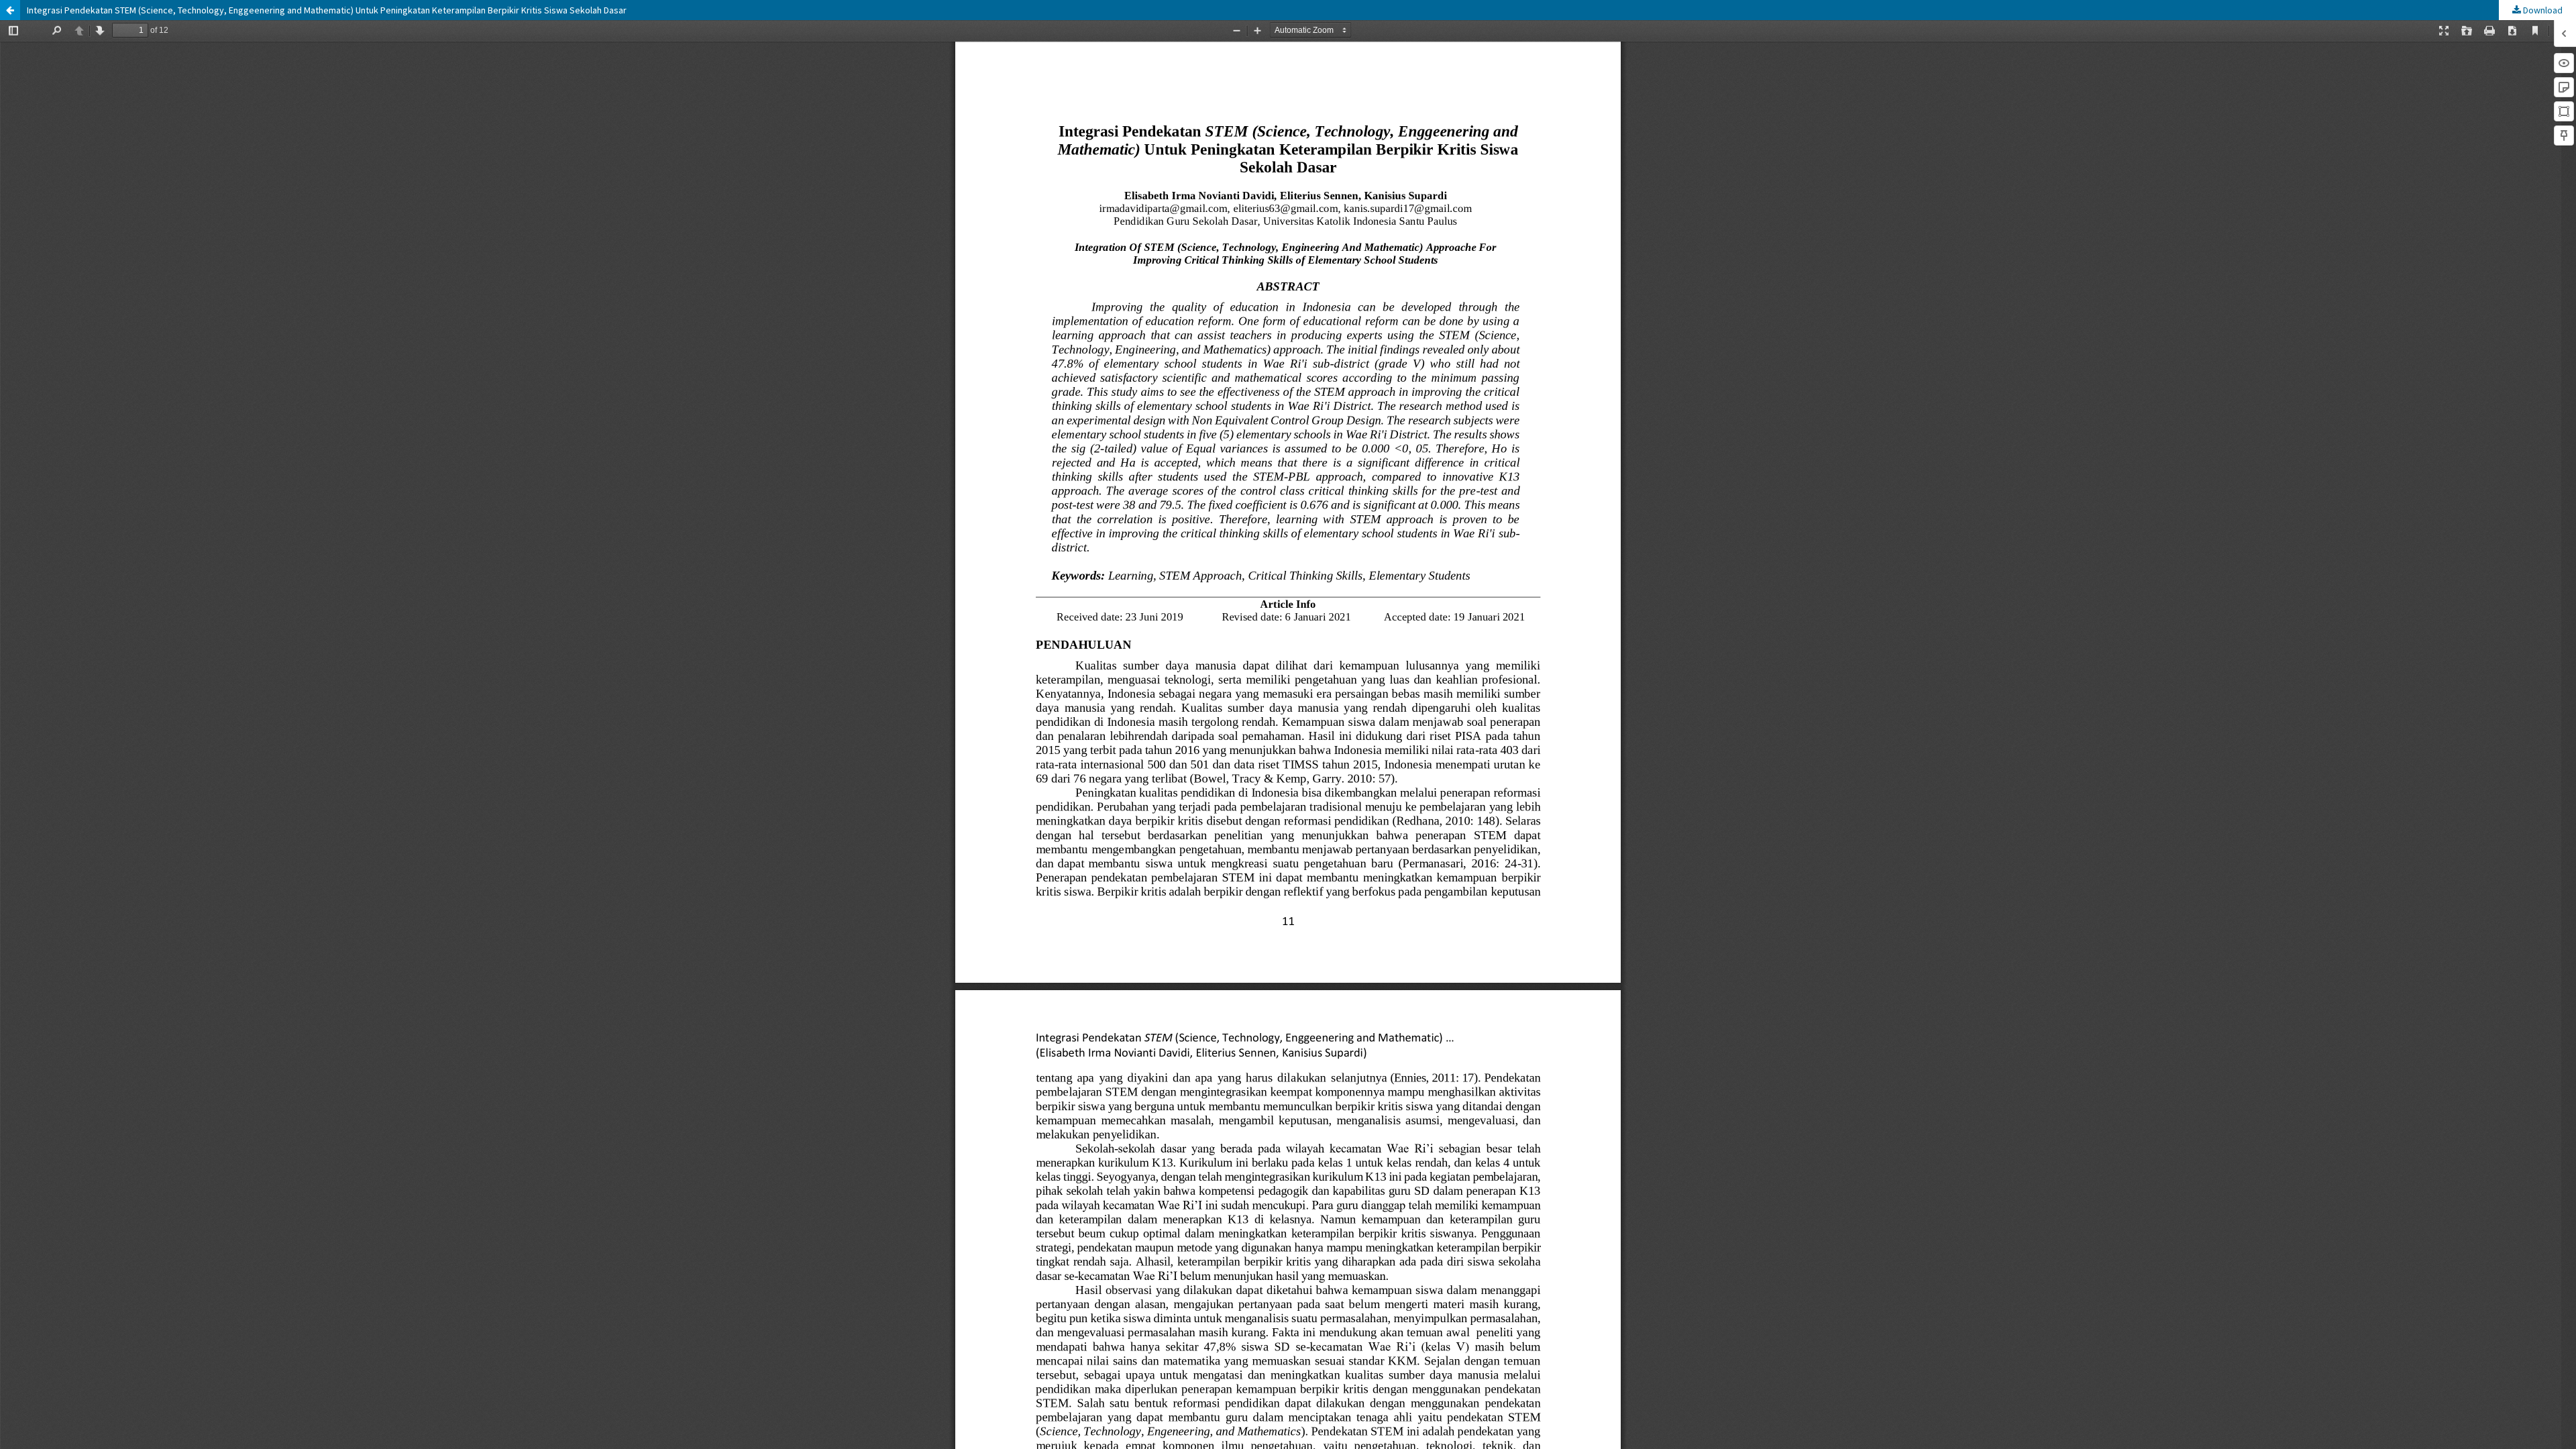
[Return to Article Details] (10, 10)
